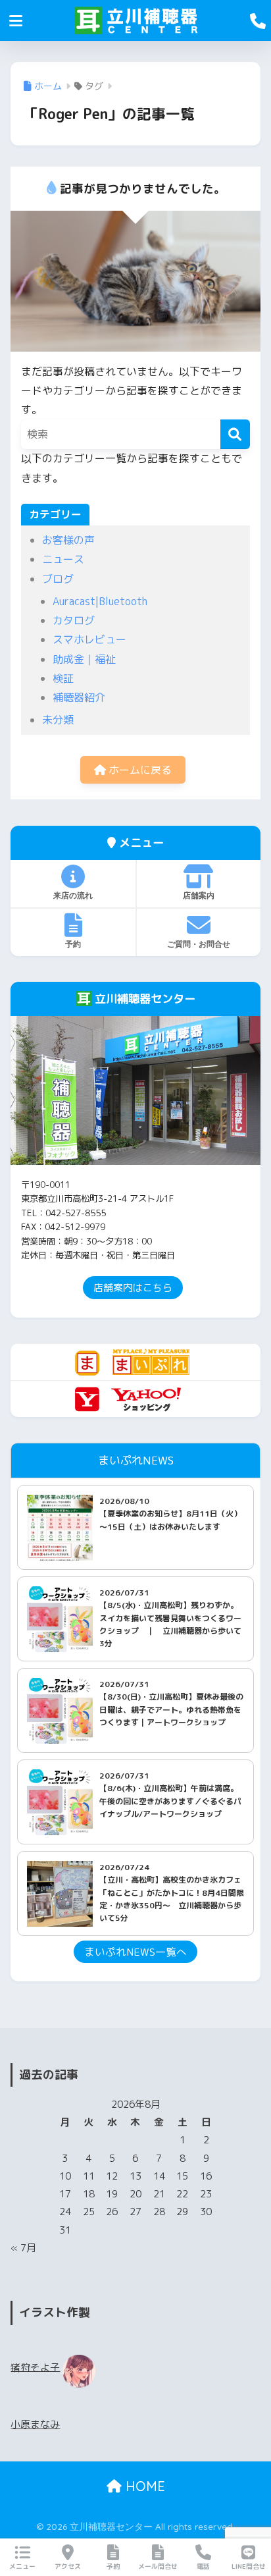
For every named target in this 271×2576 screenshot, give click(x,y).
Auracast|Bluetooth (100, 601)
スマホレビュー (89, 639)
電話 (203, 2566)
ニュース (63, 559)
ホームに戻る (139, 770)
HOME (143, 2486)
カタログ (74, 620)
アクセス (68, 2566)
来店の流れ (73, 895)
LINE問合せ (249, 2566)
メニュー (22, 2566)
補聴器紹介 (79, 697)
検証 (63, 678)
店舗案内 (199, 895)
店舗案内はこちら (133, 1288)
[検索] (235, 434)
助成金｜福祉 (84, 659)
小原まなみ (35, 2424)
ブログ (58, 579)
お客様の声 (68, 540)
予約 (73, 944)
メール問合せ (158, 2566)
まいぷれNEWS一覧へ (135, 1952)
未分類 (58, 720)
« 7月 (23, 2248)
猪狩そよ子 (35, 2367)
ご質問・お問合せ (199, 944)
